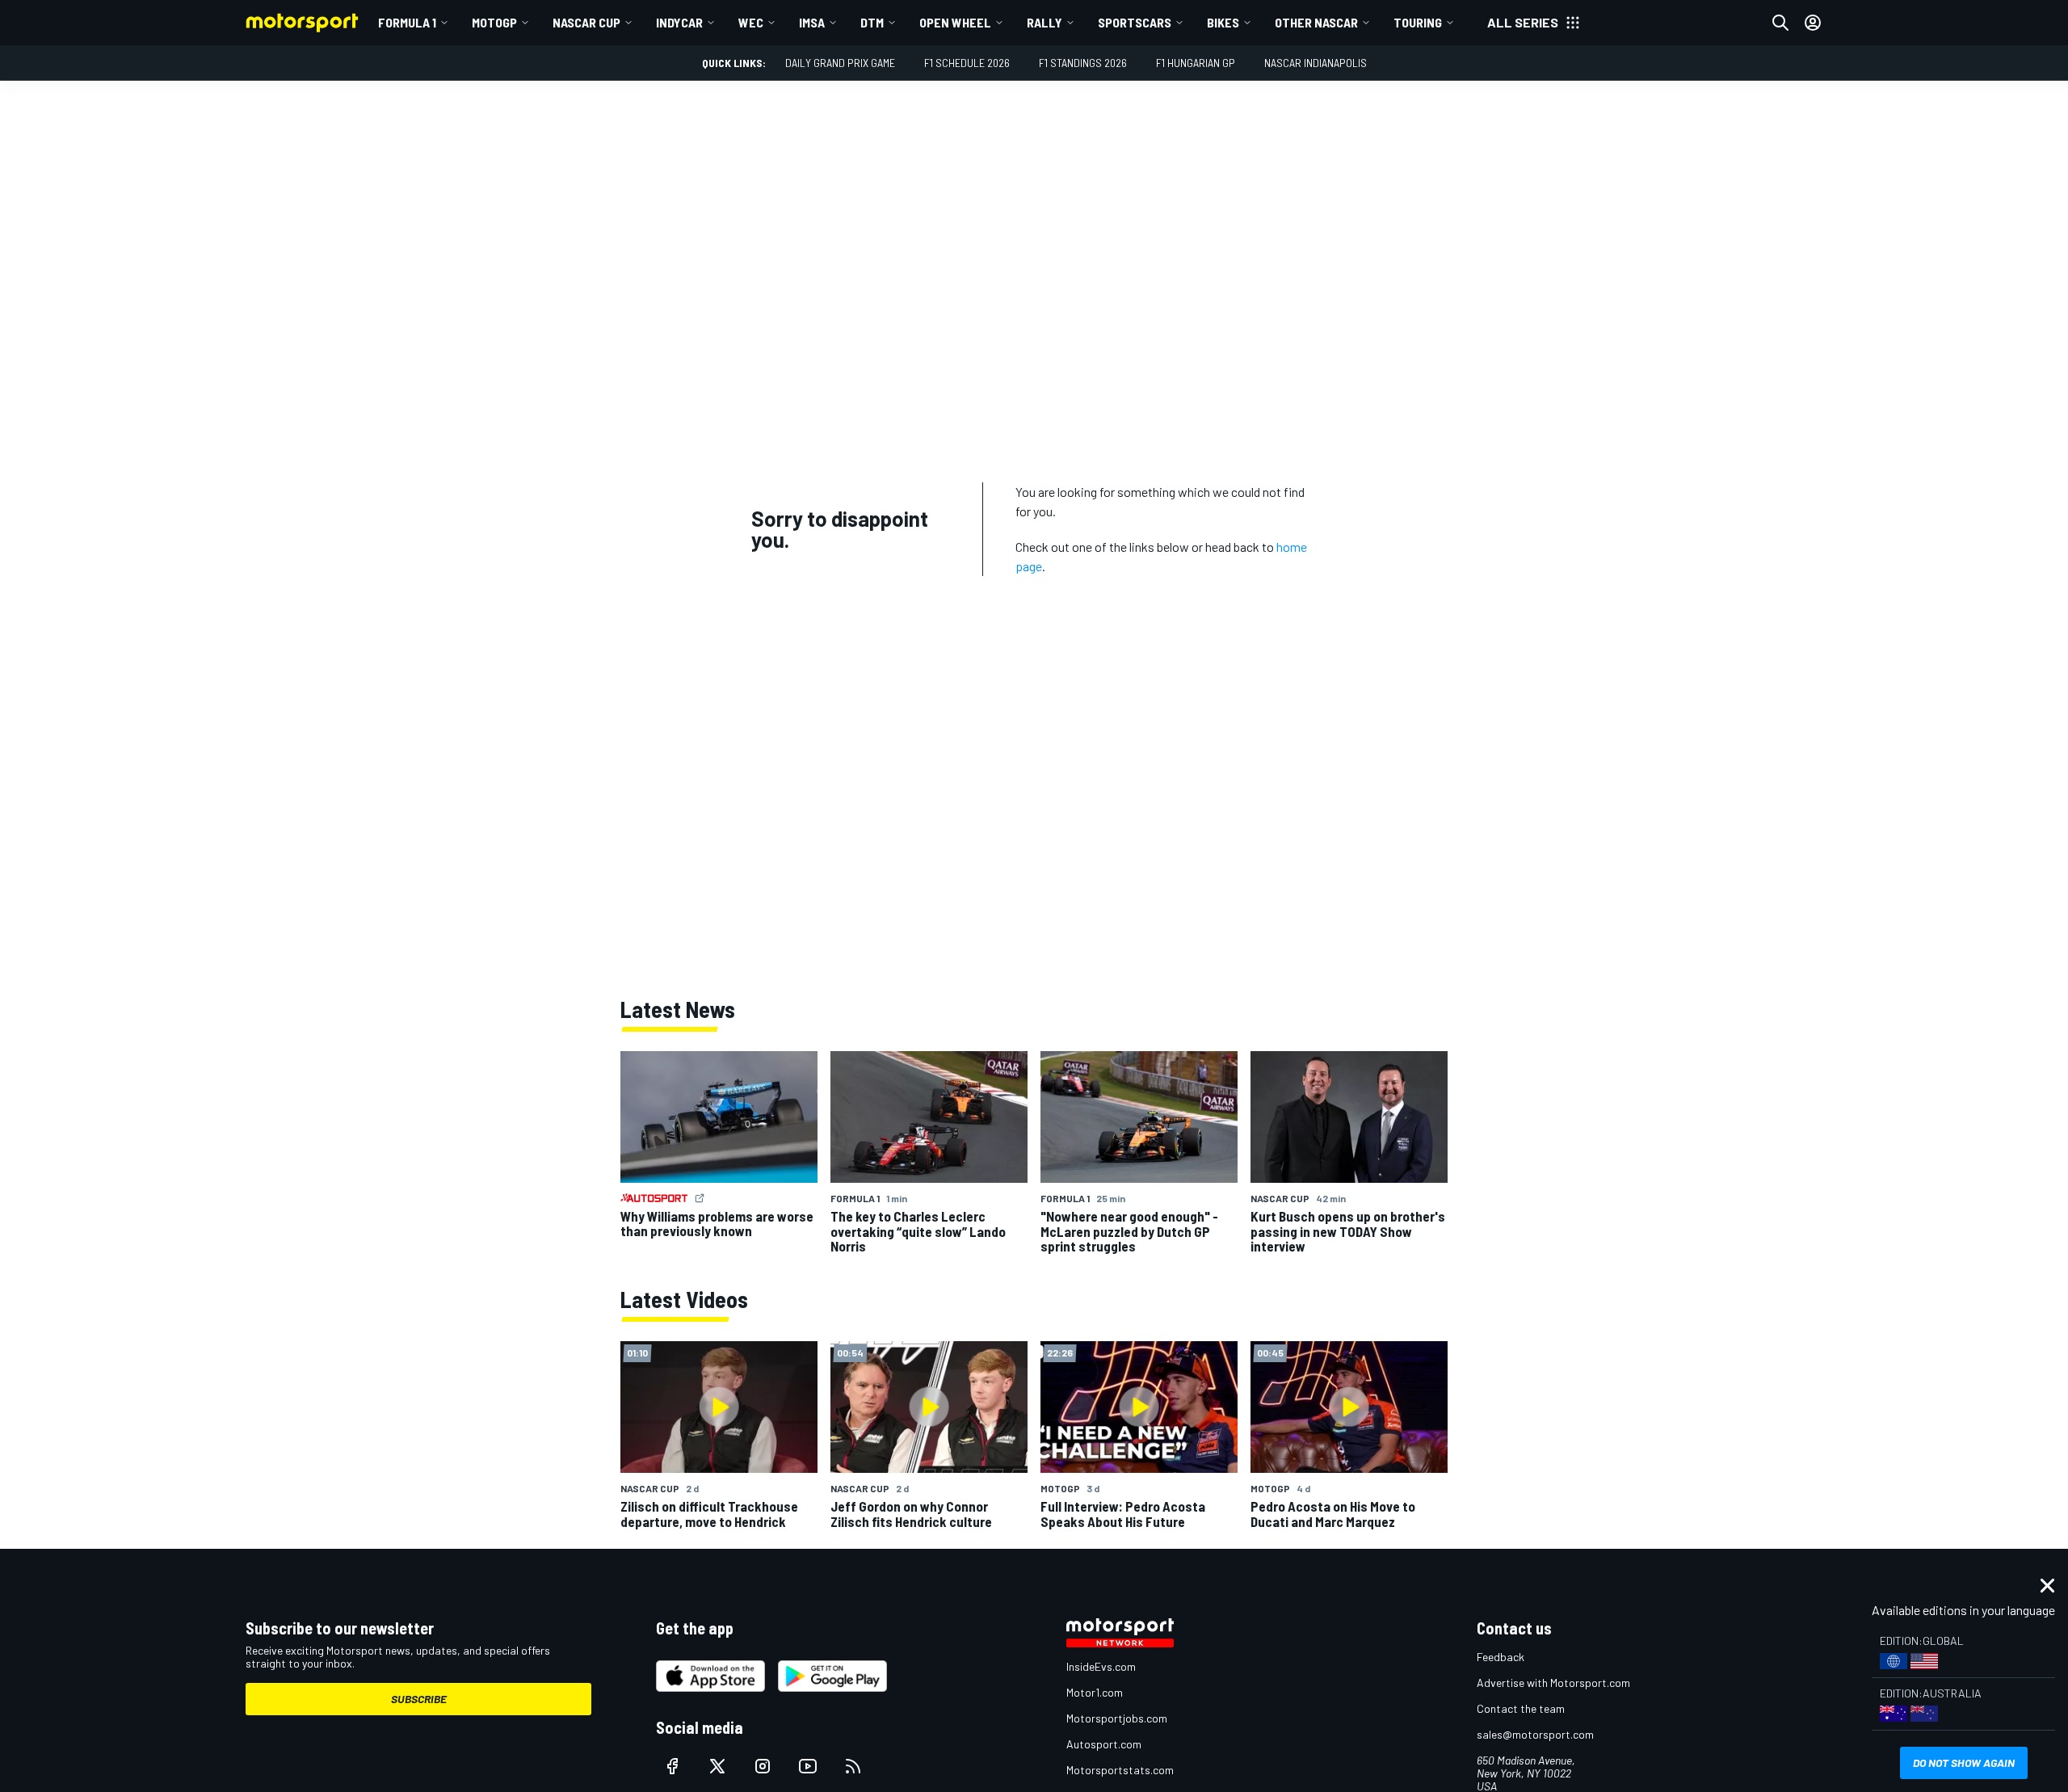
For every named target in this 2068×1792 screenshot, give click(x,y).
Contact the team (1521, 1708)
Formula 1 (407, 22)
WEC (751, 22)
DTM (872, 22)
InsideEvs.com (1101, 1666)
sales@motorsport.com (1535, 1734)
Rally (1045, 22)
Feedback (1501, 1657)
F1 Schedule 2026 (967, 63)
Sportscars (1135, 22)
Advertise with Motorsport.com (1553, 1683)
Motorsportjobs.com (1117, 1718)
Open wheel (955, 22)
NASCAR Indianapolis (1316, 63)
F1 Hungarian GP (1196, 63)
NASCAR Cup (586, 22)
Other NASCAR (1316, 22)
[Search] (1780, 23)
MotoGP (494, 22)
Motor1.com (1095, 1692)
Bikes (1223, 22)
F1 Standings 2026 (1083, 63)
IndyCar (679, 22)
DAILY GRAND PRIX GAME (840, 63)
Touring (1418, 22)
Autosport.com (1104, 1744)
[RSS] (853, 1766)
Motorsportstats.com (1120, 1770)
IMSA (812, 22)
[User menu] (1813, 23)
